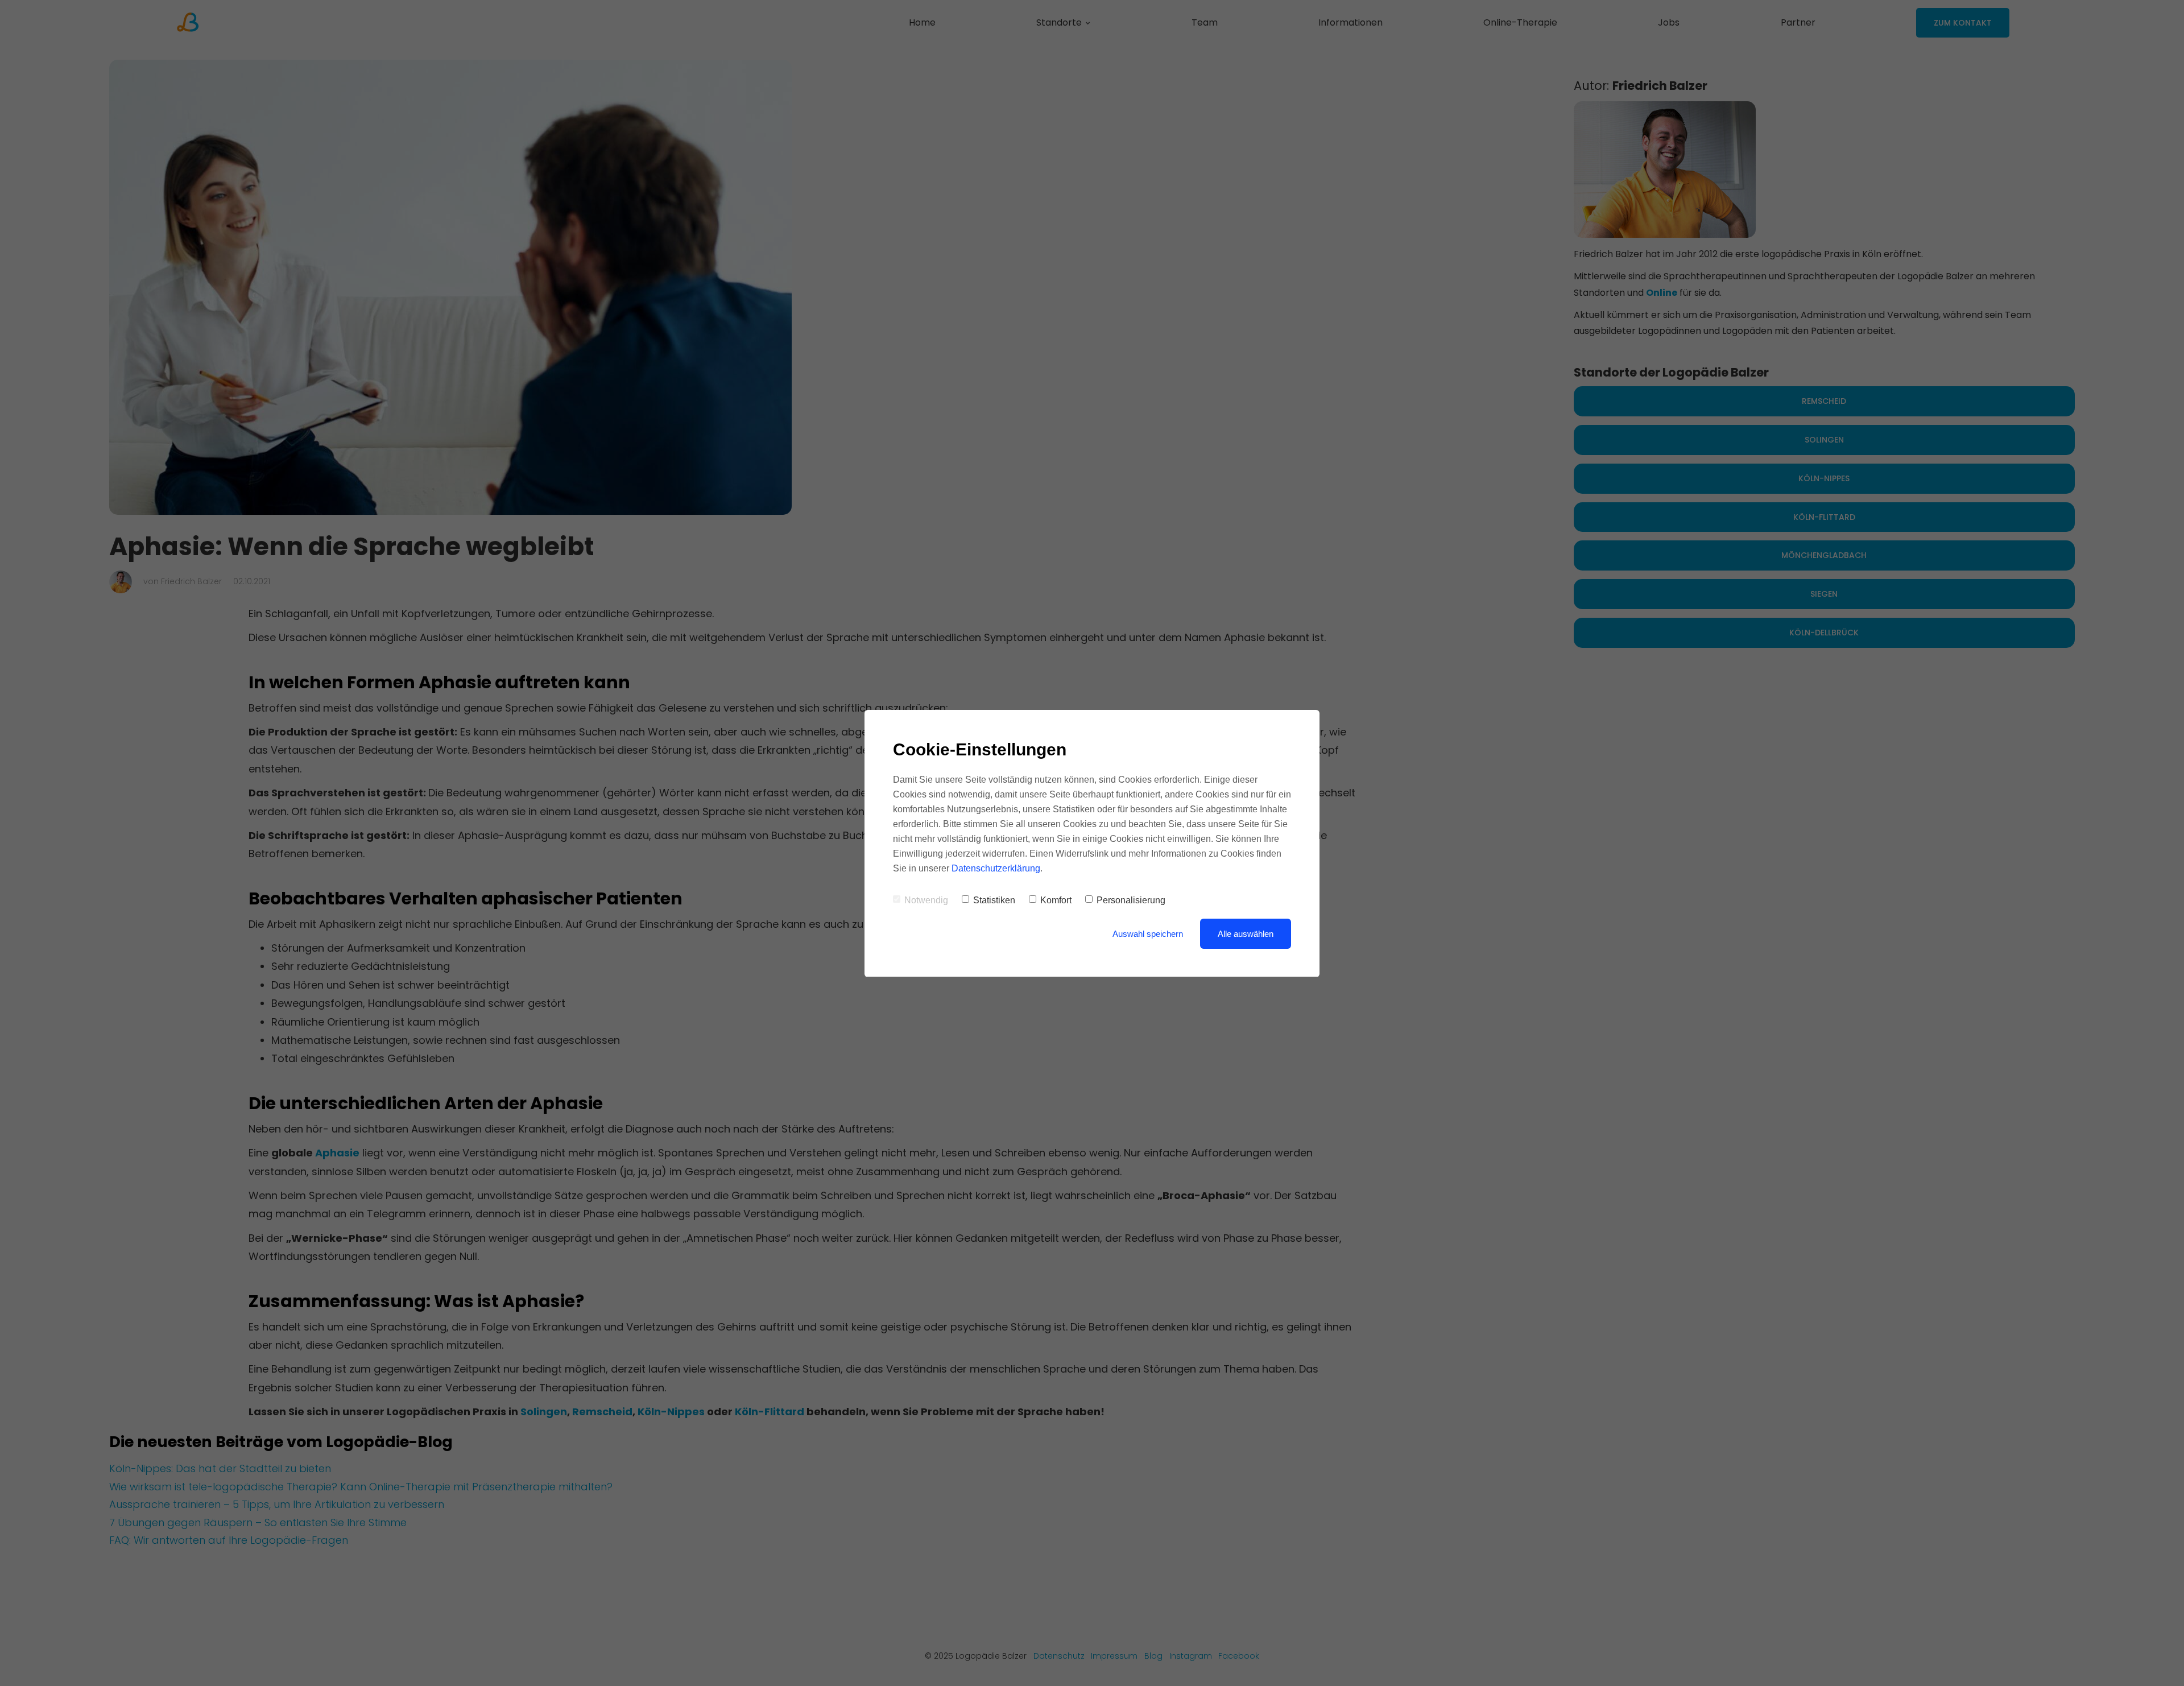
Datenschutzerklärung (996, 868)
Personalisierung (1131, 900)
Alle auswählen (1246, 934)
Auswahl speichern (1148, 934)
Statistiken (994, 900)
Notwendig (926, 900)
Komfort (1056, 900)
